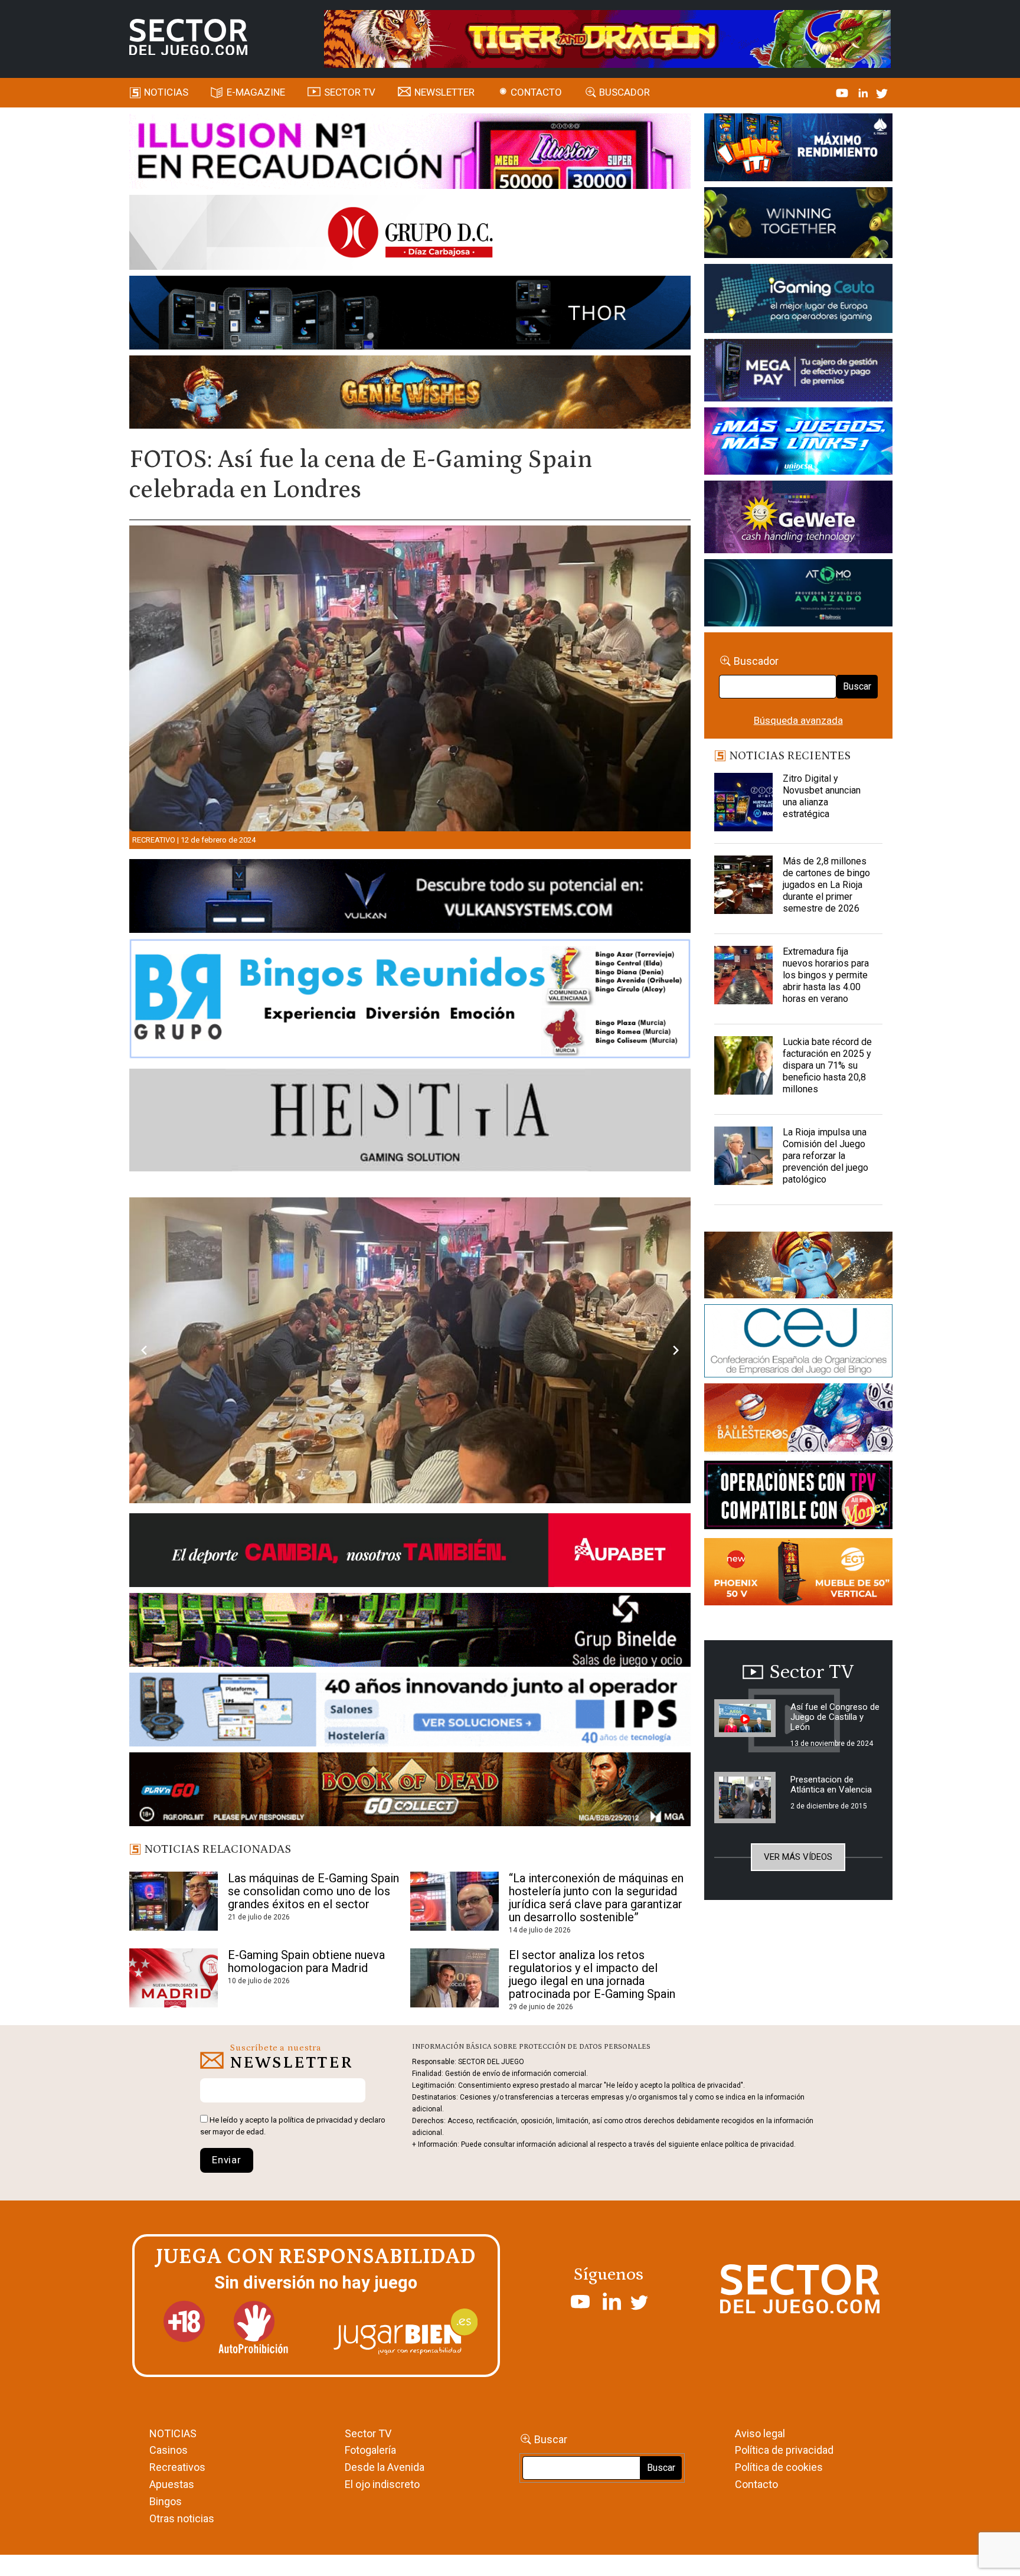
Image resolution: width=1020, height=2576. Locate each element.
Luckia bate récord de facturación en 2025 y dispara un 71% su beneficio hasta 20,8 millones (827, 1065)
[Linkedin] (864, 92)
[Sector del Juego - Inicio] (188, 37)
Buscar (857, 686)
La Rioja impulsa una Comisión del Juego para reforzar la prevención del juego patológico (826, 1156)
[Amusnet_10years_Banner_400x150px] (798, 225)
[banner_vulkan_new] (410, 898)
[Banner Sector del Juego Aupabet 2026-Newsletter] (410, 1688)
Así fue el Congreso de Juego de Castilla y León (835, 1717)
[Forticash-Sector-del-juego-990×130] (410, 315)
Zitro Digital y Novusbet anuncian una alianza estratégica (822, 796)
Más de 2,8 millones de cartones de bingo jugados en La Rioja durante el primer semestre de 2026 (826, 885)
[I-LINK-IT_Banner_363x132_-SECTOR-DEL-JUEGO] (798, 149)
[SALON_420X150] (798, 443)
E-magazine (256, 92)
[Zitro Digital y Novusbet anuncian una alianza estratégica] (744, 802)
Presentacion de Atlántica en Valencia (831, 1785)
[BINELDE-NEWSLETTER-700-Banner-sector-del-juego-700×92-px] (410, 1768)
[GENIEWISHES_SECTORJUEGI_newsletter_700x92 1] (410, 394)
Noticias (166, 92)
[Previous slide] (144, 1418)
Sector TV (368, 2569)
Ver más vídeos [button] (798, 1857)
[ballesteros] (798, 1421)
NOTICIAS (173, 2569)
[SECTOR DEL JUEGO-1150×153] (410, 234)
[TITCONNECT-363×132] (798, 1497)
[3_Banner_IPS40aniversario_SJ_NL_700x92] (410, 1847)
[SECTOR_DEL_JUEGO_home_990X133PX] (410, 153)
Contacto (536, 92)
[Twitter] (882, 92)
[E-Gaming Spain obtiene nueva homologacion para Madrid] (174, 2114)
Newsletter (444, 92)
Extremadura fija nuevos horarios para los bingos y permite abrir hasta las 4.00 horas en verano (826, 975)
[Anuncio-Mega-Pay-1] (798, 372)
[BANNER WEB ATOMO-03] (798, 595)
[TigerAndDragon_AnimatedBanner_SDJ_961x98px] (607, 38)
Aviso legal (760, 2569)
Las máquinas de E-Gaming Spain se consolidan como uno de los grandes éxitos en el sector (313, 2027)
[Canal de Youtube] (843, 92)
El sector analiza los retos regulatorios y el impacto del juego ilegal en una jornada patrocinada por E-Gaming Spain (592, 2110)
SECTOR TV (350, 92)
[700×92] (410, 1927)
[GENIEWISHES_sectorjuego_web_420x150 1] (798, 1267)
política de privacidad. (760, 2281)
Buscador (625, 92)
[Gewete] (798, 519)
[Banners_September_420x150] (798, 1574)
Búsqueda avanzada (798, 720)
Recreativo (154, 840)
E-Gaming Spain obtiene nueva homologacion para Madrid (306, 2097)
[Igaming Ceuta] (798, 301)
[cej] (798, 1343)
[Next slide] (676, 1418)
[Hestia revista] (410, 1122)
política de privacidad (316, 2256)
